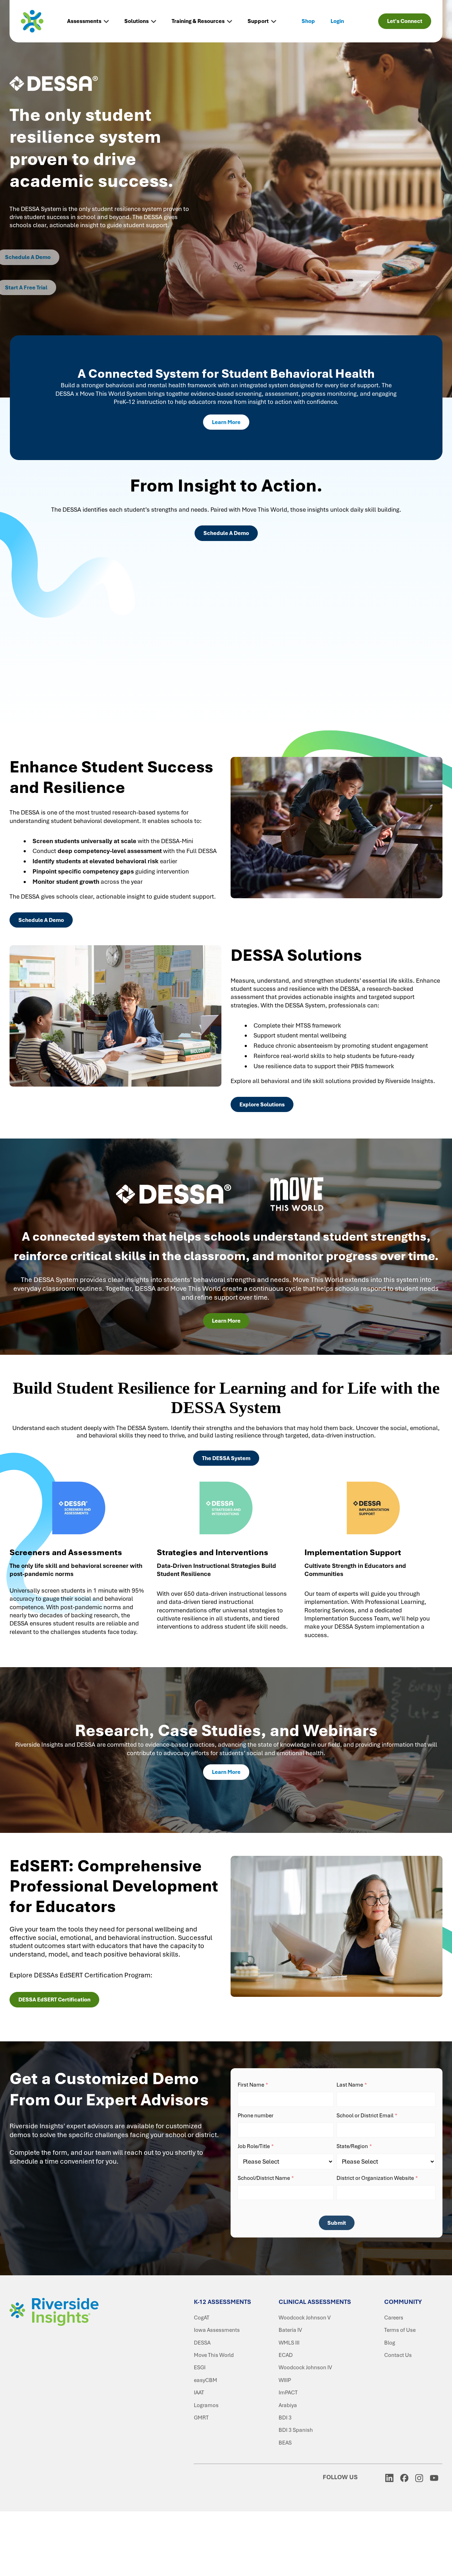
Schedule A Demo (41, 257)
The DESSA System (226, 1458)
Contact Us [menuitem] (398, 2355)
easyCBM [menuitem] (206, 2380)
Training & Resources (198, 21)
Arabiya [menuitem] (288, 2405)
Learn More (226, 422)
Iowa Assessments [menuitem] (217, 2330)
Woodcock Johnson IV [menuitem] (305, 2368)
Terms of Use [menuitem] (400, 2330)
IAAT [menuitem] (199, 2393)
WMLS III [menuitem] (289, 2343)
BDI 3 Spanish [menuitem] (296, 2430)
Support (258, 21)
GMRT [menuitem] (201, 2418)
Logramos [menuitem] (206, 2405)
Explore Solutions (262, 1105)
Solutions (136, 21)
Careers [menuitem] (394, 2318)
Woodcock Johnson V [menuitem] (305, 2318)
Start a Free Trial (40, 288)
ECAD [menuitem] (286, 2355)
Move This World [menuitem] (214, 2355)
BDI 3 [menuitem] (285, 2418)
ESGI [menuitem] (200, 2368)
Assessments (84, 21)
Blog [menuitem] (390, 2343)
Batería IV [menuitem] (290, 2330)
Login (337, 21)
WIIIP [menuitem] (285, 2380)
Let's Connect (405, 21)
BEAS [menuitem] (285, 2443)
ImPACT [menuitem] (288, 2393)
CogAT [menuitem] (202, 2318)
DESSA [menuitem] (202, 2343)
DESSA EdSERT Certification (54, 2000)
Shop (308, 21)
